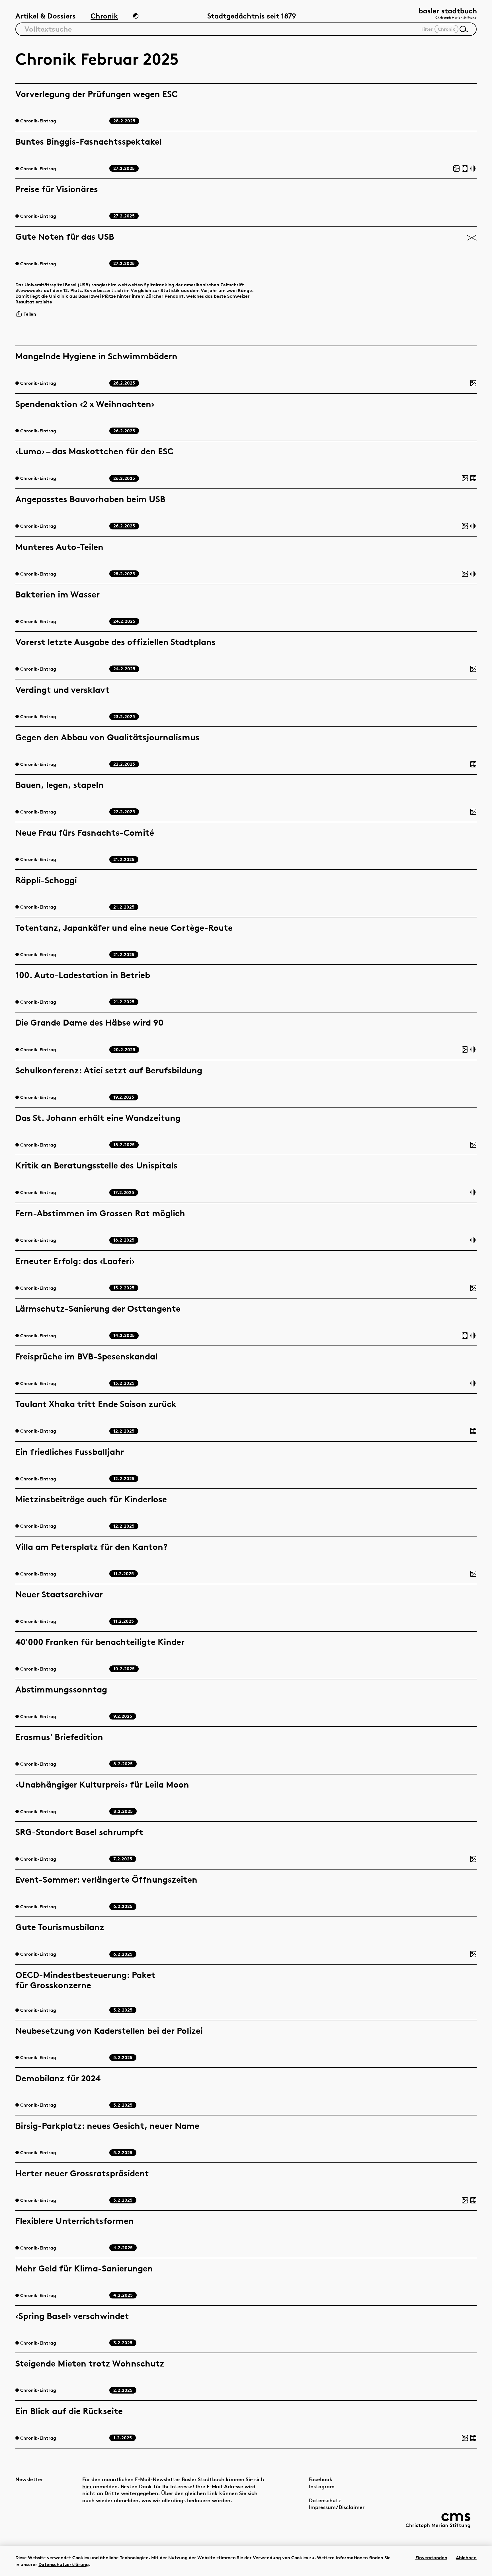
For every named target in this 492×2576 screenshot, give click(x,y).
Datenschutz (325, 2500)
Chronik (104, 16)
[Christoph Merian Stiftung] (438, 2520)
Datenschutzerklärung (64, 2564)
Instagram (322, 2486)
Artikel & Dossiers (46, 16)
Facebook (321, 2479)
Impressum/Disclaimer (337, 2507)
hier (87, 2486)
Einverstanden (431, 2557)
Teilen (30, 314)
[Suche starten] (464, 29)
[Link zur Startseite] (448, 14)
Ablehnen (466, 2557)
